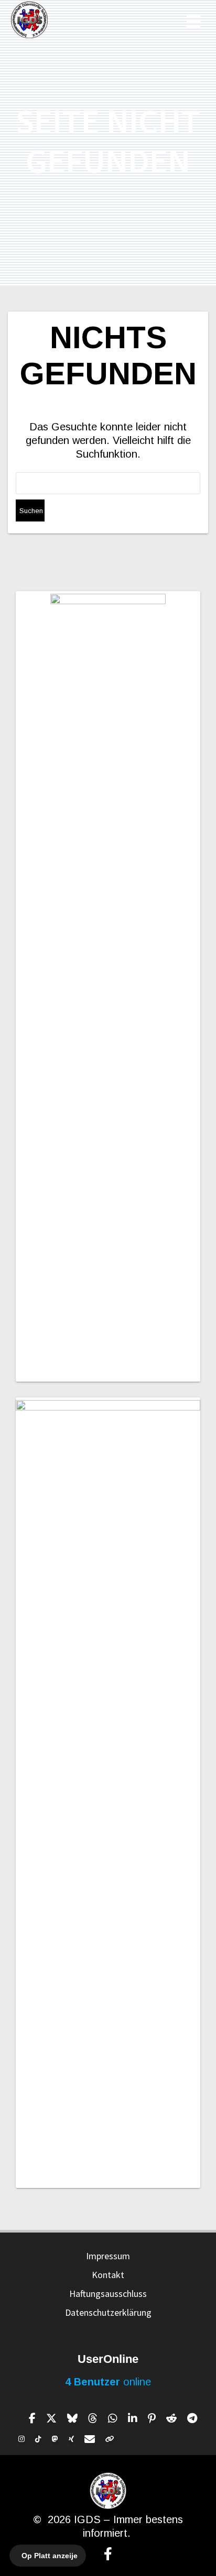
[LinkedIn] (133, 2418)
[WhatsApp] (113, 2418)
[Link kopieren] (110, 2439)
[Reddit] (171, 2418)
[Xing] (71, 2439)
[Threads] (93, 2418)
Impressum (108, 2256)
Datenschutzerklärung (108, 2312)
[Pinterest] (152, 2418)
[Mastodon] (55, 2439)
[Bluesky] (72, 2418)
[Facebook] (32, 2418)
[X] (51, 2418)
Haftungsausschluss (108, 2294)
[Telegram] (192, 2418)
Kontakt (108, 2275)
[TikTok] (38, 2439)
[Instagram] (21, 2439)
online (108, 2382)
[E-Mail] (90, 2439)
